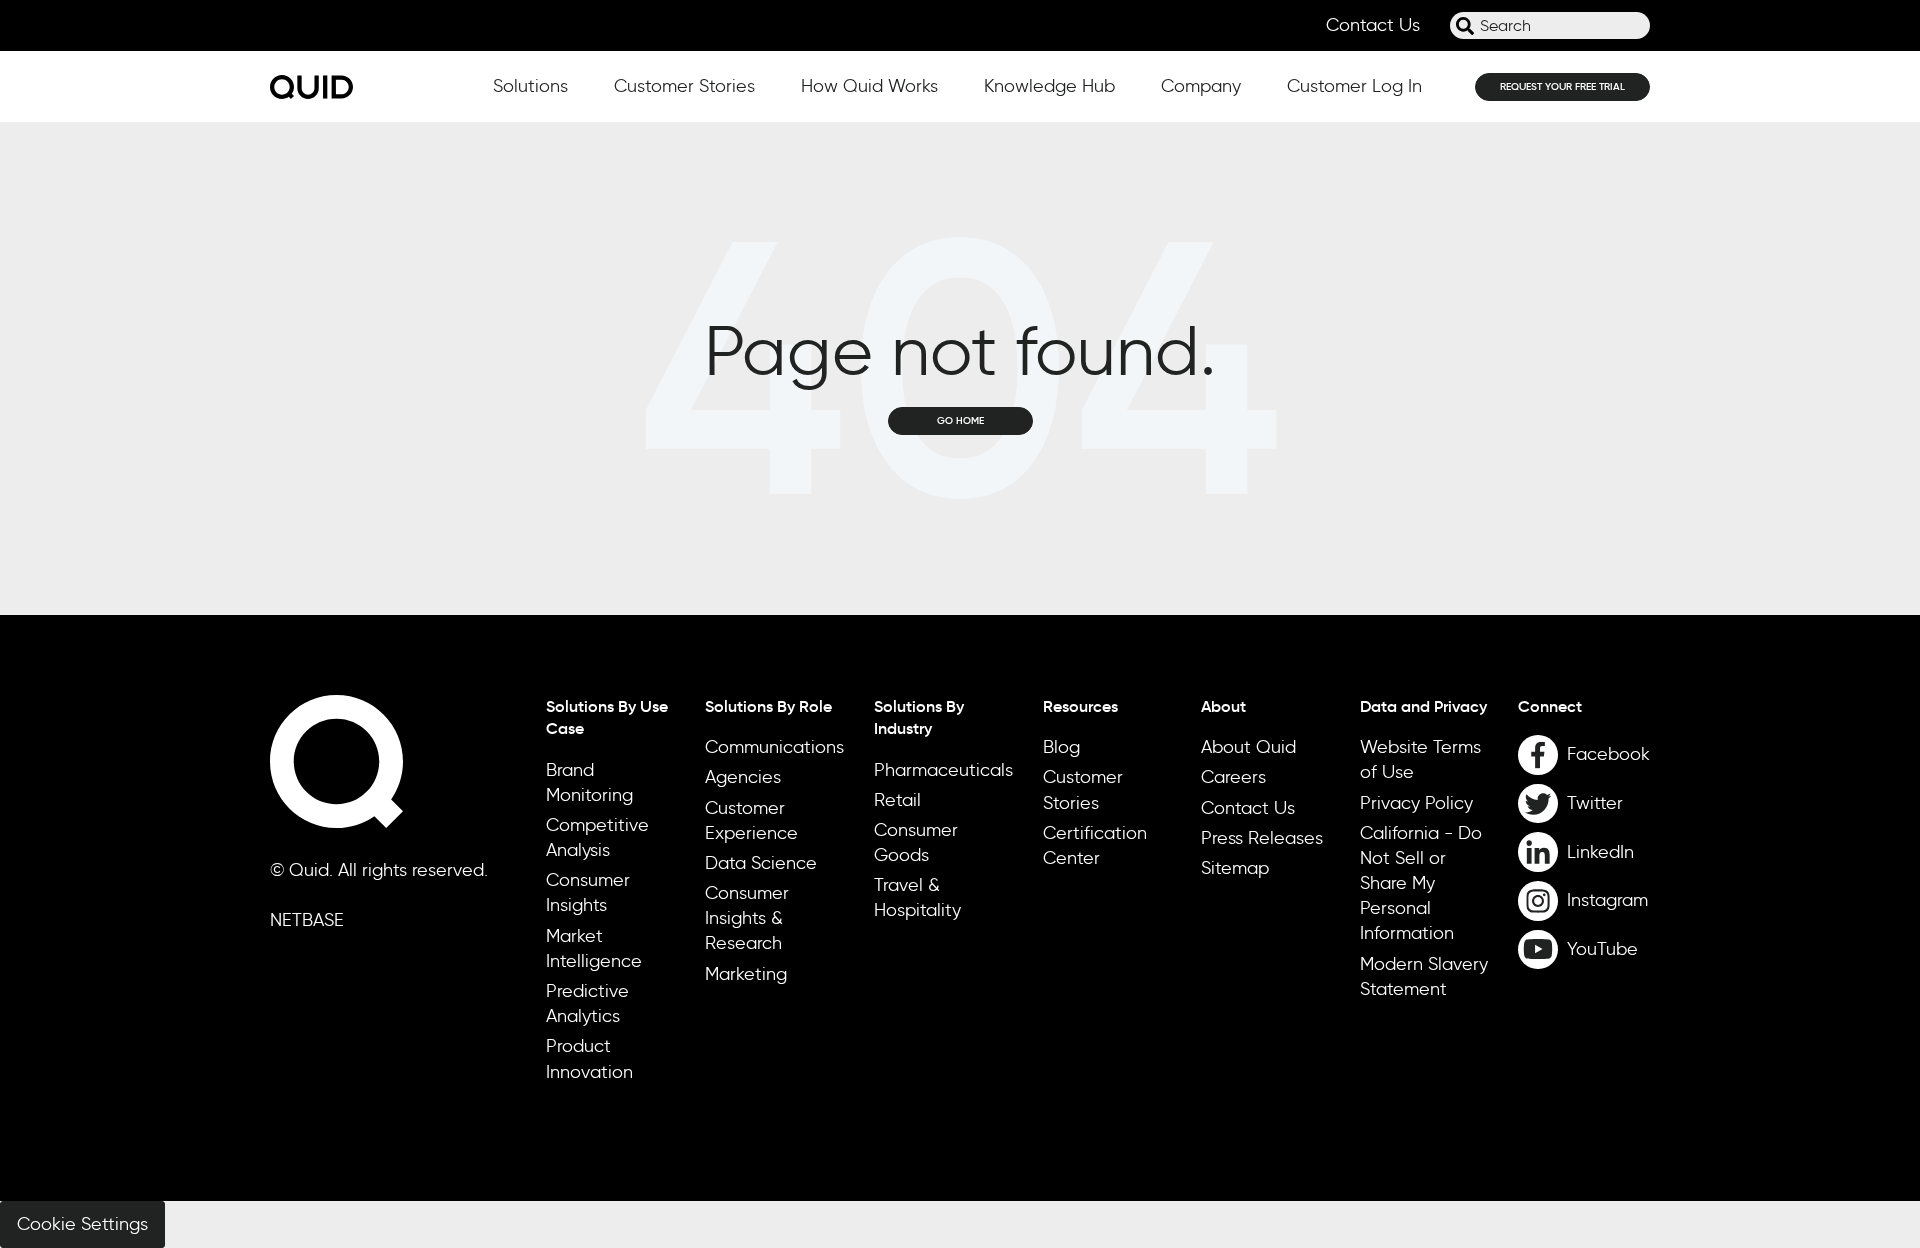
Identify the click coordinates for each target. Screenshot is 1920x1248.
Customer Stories (684, 86)
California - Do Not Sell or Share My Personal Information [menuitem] (1421, 883)
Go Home (960, 420)
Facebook (1608, 754)
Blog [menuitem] (1061, 747)
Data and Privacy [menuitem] (1423, 706)
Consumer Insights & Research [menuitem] (747, 918)
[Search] (1465, 26)
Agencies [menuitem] (743, 777)
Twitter (1595, 803)
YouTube (1602, 949)
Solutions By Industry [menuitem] (919, 717)
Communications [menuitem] (774, 747)
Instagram (1607, 900)
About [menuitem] (1223, 706)
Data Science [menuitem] (761, 863)
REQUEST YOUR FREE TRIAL (1562, 86)
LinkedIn (1600, 852)
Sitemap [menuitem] (1235, 868)
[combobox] (1550, 25)
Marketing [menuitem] (746, 974)
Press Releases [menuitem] (1262, 838)
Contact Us (1373, 25)
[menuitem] (1584, 706)
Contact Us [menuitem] (1248, 808)
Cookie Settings (82, 1224)
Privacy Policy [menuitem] (1416, 803)
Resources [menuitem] (1080, 706)
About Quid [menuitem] (1248, 747)
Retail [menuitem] (897, 800)
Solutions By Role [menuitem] (768, 706)
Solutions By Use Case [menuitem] (607, 717)
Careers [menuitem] (1233, 777)
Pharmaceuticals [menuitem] (943, 770)
